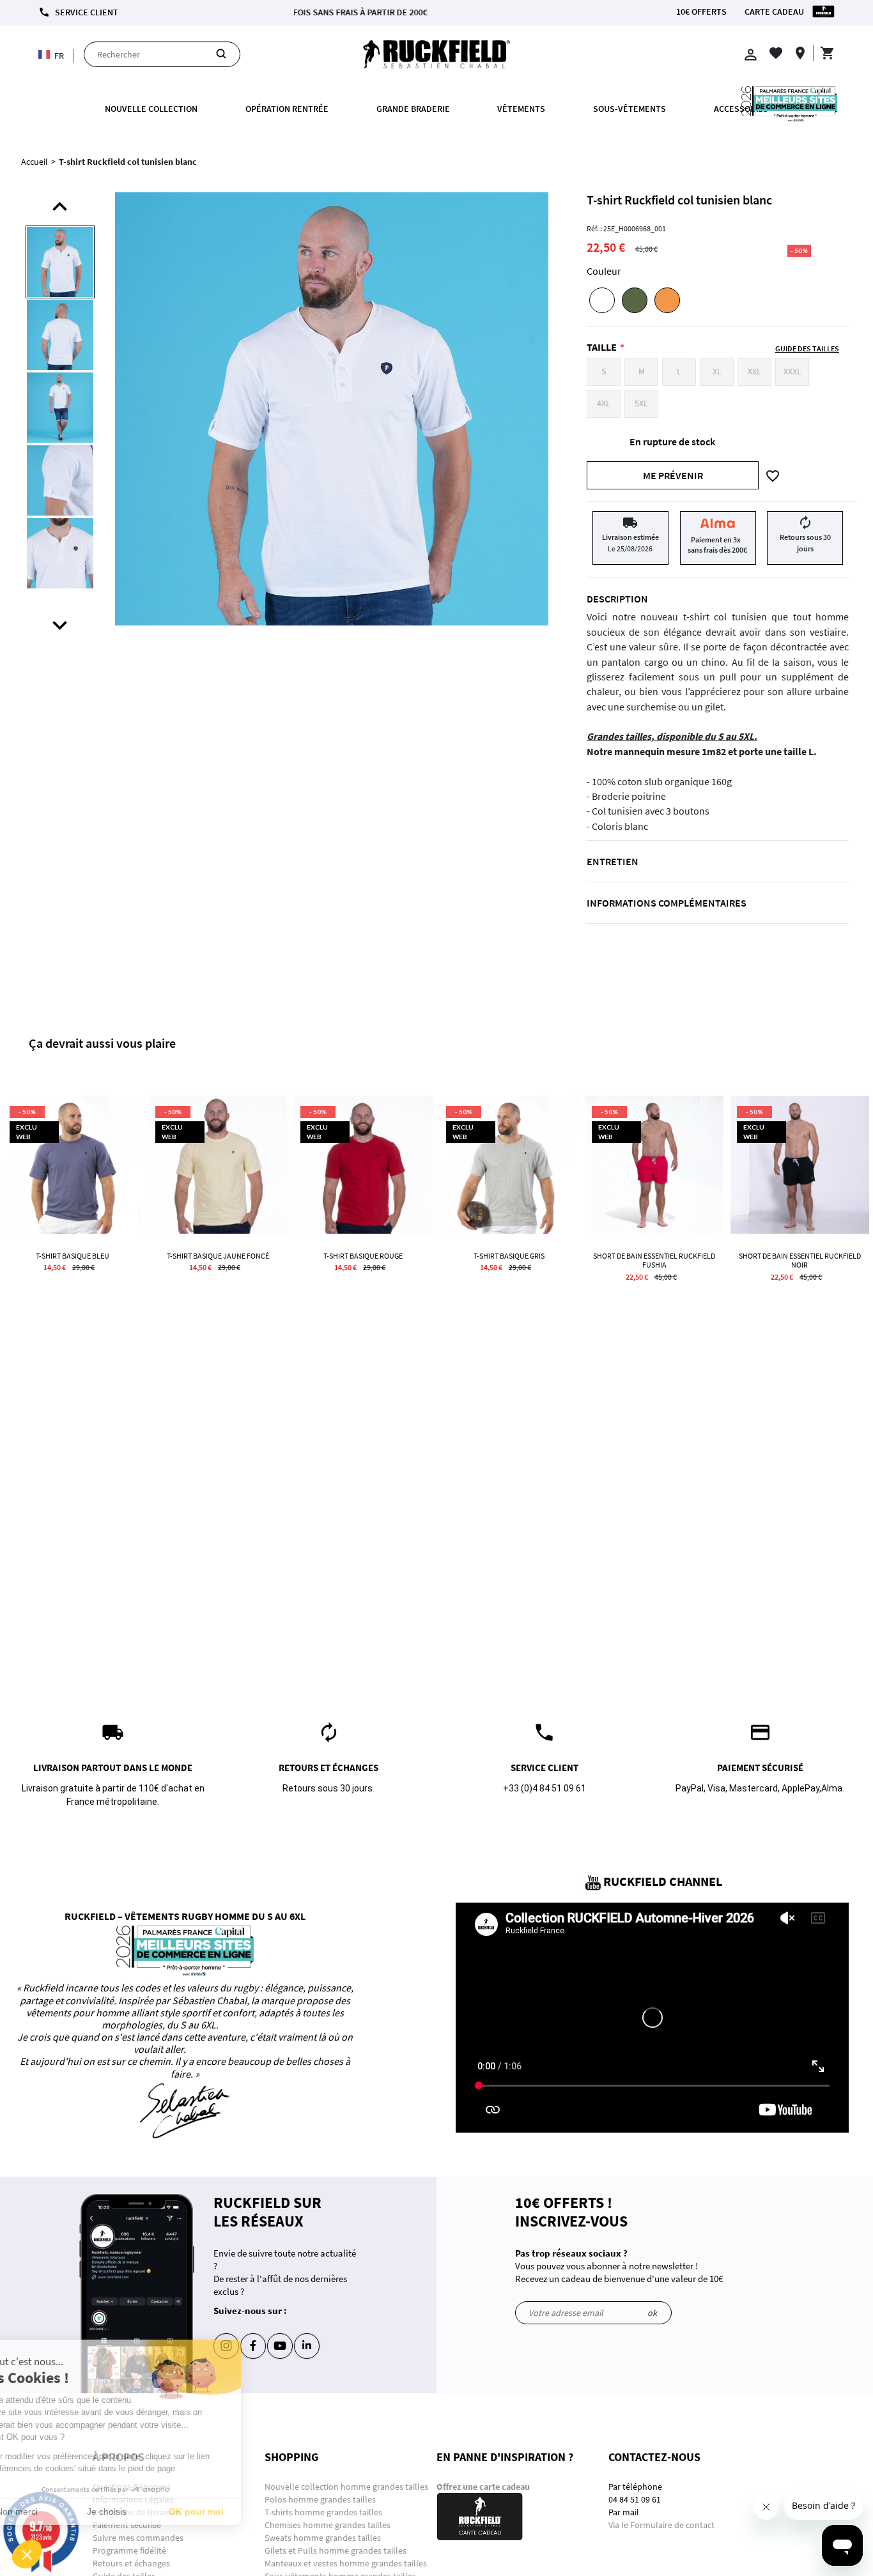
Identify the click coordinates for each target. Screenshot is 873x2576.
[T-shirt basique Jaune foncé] (218, 1165)
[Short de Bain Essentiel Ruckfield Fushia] (654, 1165)
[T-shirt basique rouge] (363, 1165)
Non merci (57, 2511)
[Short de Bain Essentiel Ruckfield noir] (800, 1165)
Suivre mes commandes (138, 2538)
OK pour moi (236, 2511)
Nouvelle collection (151, 109)
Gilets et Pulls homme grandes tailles (336, 2550)
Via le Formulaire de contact (661, 2525)
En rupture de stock (672, 441)
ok (652, 2313)
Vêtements (521, 109)
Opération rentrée (287, 109)
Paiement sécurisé (127, 2525)
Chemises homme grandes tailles (328, 2525)
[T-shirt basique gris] (509, 1165)
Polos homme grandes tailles (321, 2499)
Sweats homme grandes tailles (323, 2538)
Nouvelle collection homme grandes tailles (347, 2487)
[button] (27, 2554)
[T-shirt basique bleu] (72, 1165)
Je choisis (147, 2511)
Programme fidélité (129, 2550)
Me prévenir (673, 475)
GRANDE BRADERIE (413, 109)
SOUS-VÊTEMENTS (630, 109)
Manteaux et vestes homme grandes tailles (346, 2563)
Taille (602, 347)
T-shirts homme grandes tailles (323, 2512)
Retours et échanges (131, 2563)
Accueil (35, 162)
